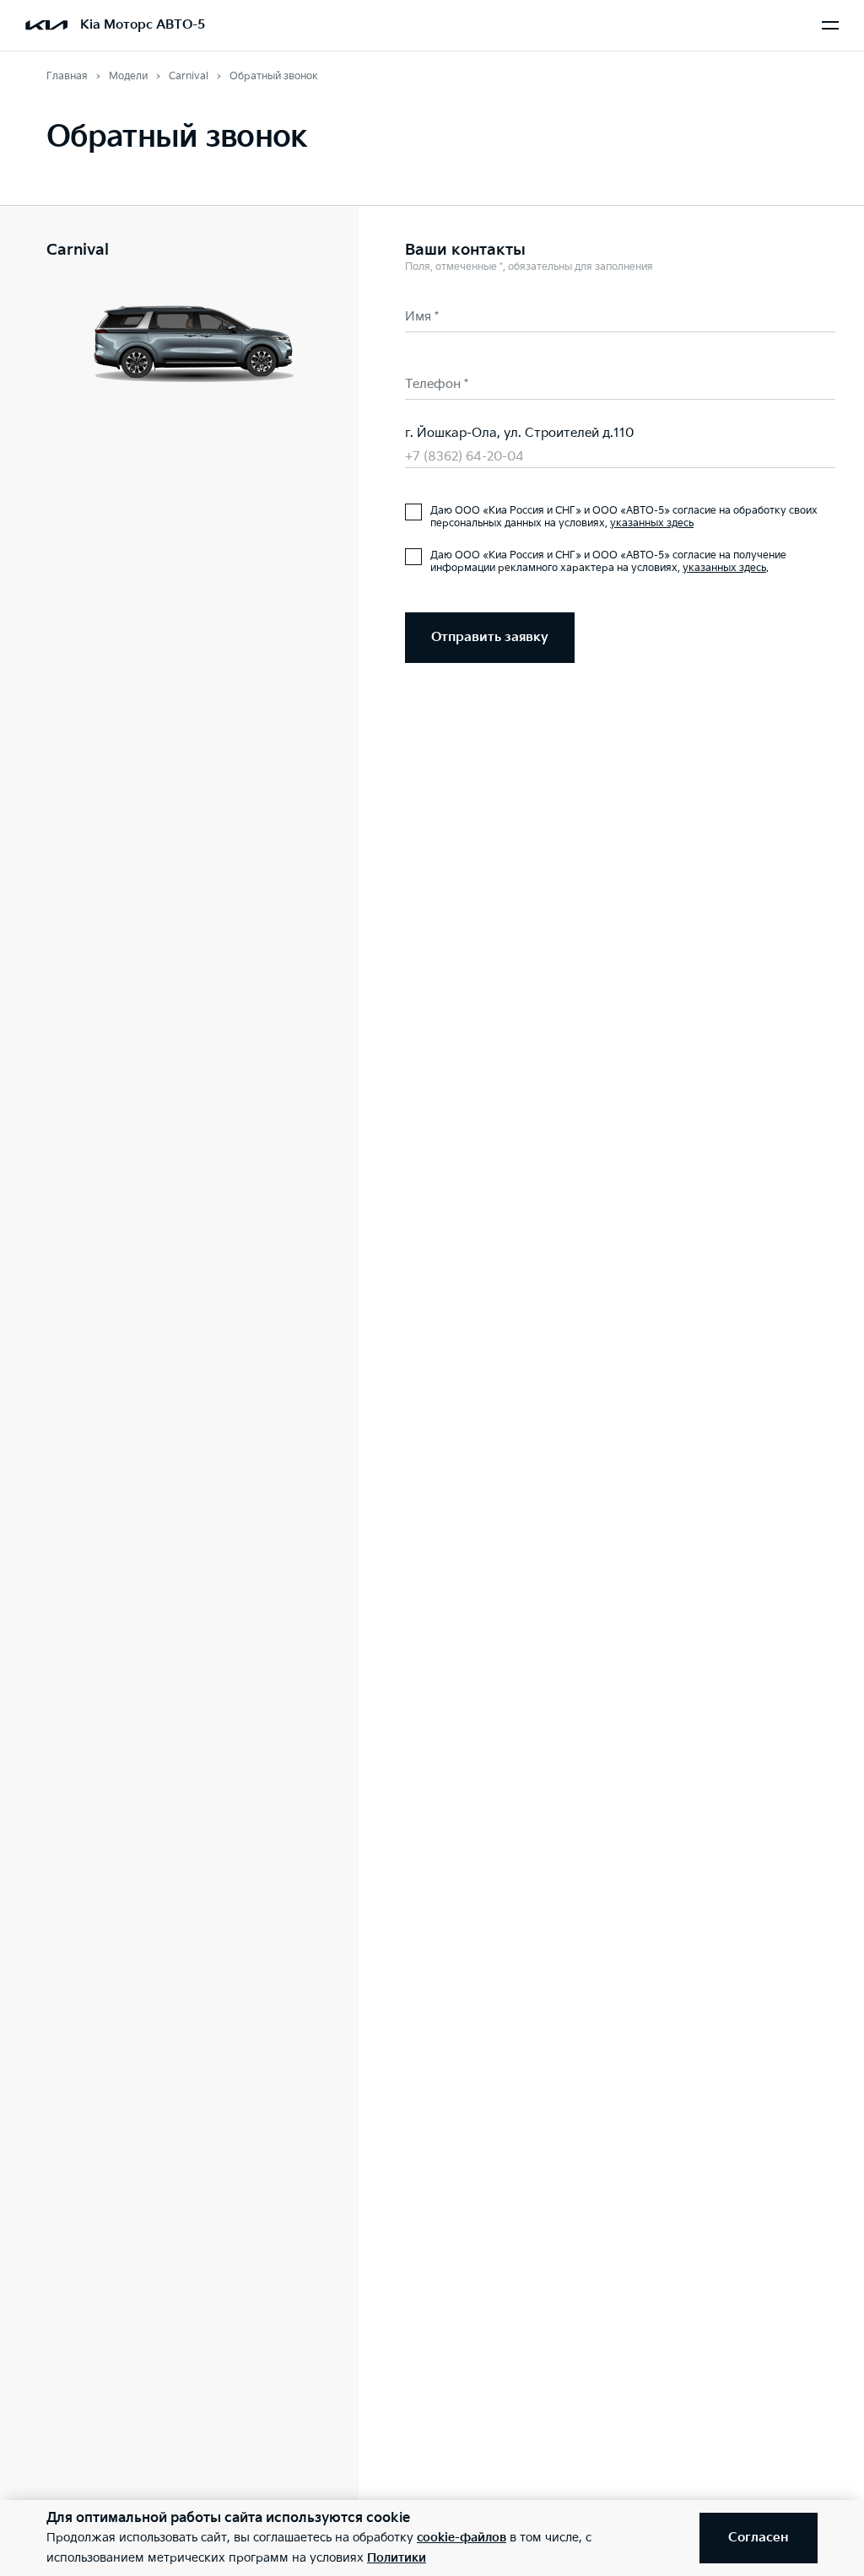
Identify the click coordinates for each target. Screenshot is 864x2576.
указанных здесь (652, 523)
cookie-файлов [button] (462, 2538)
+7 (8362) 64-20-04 (464, 457)
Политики (397, 2558)
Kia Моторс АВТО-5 (143, 25)
